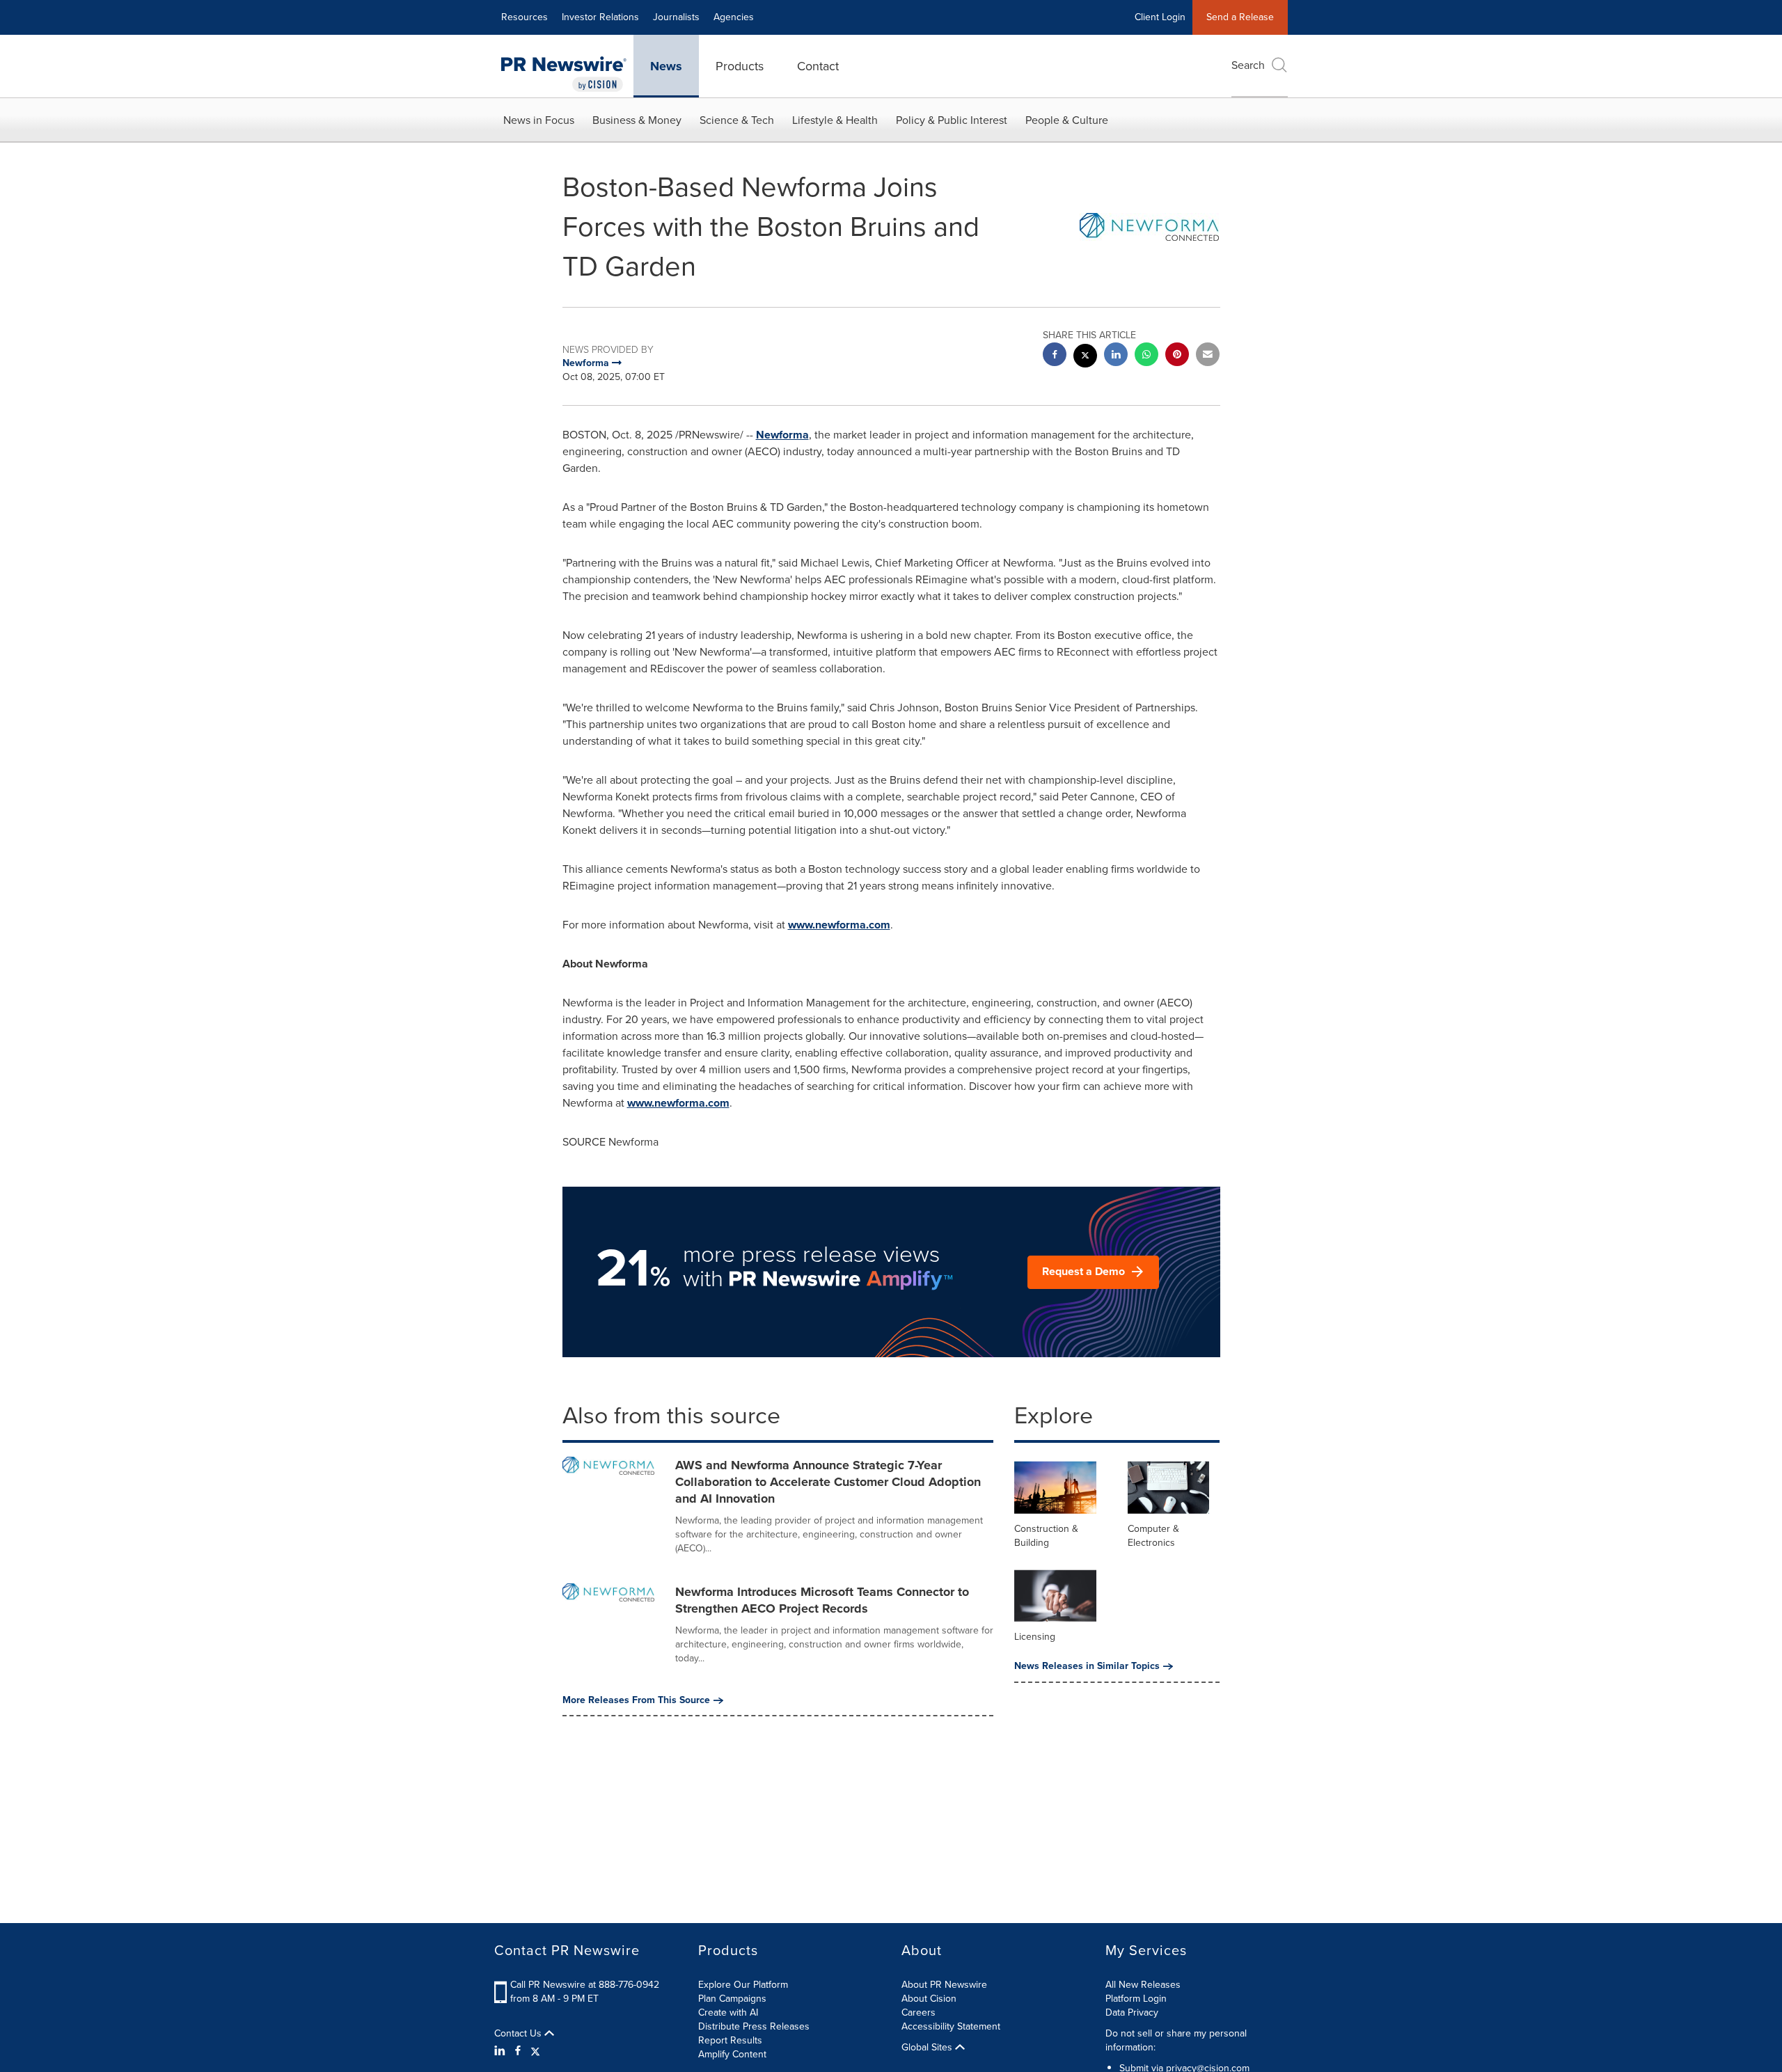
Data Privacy (1132, 2012)
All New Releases (1143, 1985)
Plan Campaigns (732, 1999)
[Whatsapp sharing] (1146, 356)
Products (740, 66)
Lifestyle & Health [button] (835, 120)
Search (1248, 65)
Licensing (1035, 1637)
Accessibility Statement (951, 2026)
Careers (918, 2012)
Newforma (782, 435)
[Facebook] (518, 2051)
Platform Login (1136, 1999)
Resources (525, 17)
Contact (818, 66)
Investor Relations (600, 17)
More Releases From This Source (636, 1700)
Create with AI (728, 2012)
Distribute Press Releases (754, 2026)
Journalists (676, 17)
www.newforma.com (839, 925)
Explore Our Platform (743, 1985)
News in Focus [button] (539, 120)
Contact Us (519, 2034)
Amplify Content (732, 2054)
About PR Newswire (944, 1985)
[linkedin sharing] (1116, 356)
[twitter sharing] (1085, 357)
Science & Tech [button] (737, 120)
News (666, 66)
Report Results (730, 2040)
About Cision (929, 1999)
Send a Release (1240, 17)
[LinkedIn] (502, 2051)
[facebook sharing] (1055, 356)
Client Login (1160, 17)
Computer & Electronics (1153, 1536)
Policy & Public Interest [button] (952, 120)
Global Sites (928, 2048)
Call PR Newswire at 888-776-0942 (585, 1985)
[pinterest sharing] (1177, 356)
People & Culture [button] (1067, 120)
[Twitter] (535, 2051)
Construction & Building (1046, 1536)
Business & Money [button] (637, 120)
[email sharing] (1208, 356)
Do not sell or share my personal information (1176, 2040)
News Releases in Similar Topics (1087, 1666)
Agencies (734, 17)
